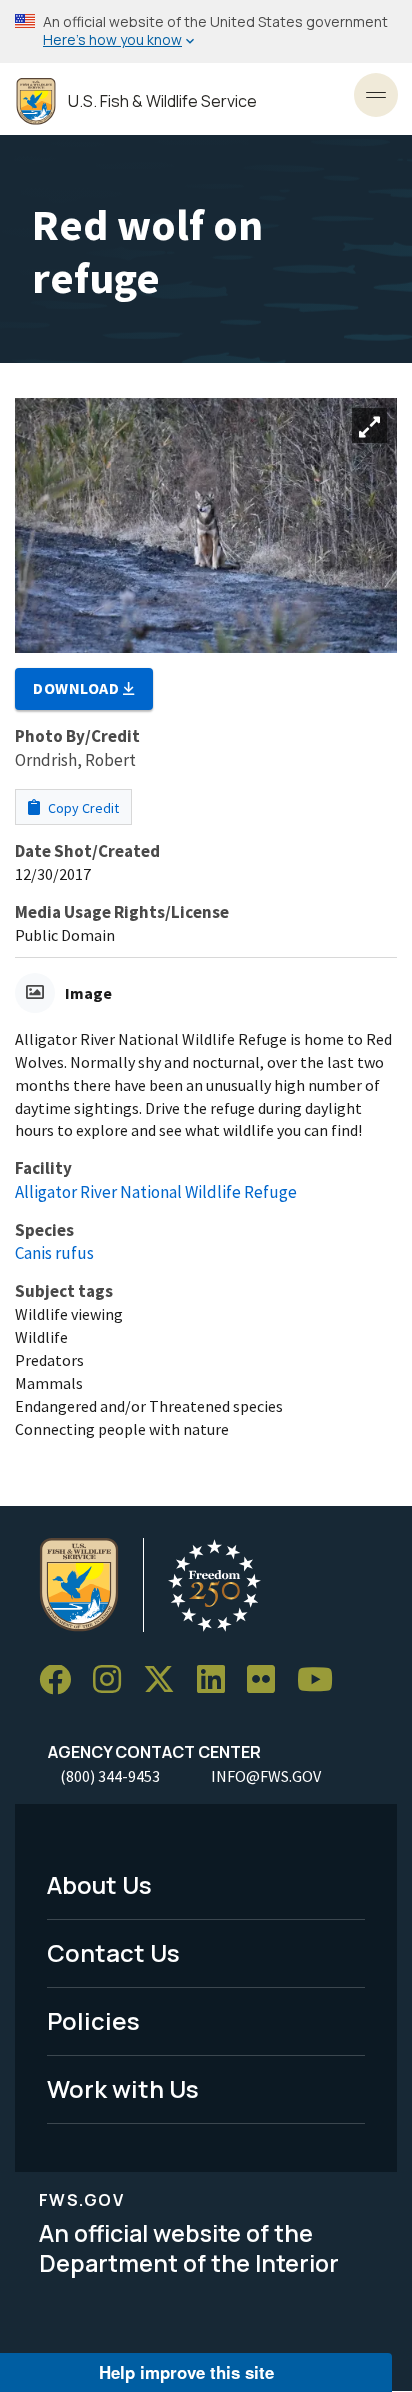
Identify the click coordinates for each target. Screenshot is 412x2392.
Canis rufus (54, 1253)
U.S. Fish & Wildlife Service (162, 101)
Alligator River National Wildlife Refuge (156, 1192)
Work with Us (123, 2088)
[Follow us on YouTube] (322, 1680)
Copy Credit (82, 808)
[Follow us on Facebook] (62, 1680)
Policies (93, 2020)
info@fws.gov (266, 1776)
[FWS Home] (36, 101)
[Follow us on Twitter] (166, 1680)
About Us (99, 1884)
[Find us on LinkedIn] (218, 1680)
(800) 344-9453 (110, 1776)
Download (78, 688)
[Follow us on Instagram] (114, 1680)
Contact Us (113, 1952)
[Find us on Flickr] (268, 1680)
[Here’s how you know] (206, 31)
